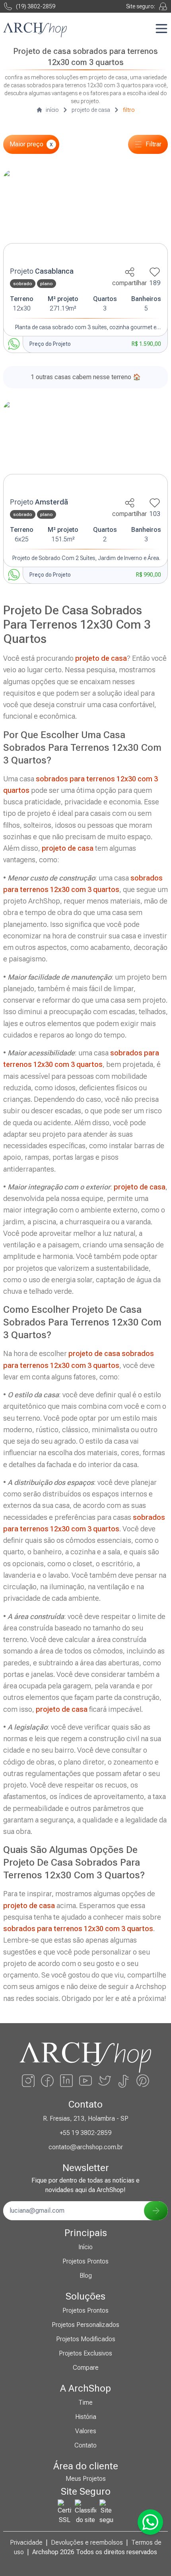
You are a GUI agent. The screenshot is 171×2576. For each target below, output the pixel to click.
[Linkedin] (66, 2081)
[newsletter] (156, 2211)
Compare (86, 2368)
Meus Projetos (86, 2479)
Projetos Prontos (85, 2261)
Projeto (42, 271)
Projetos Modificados (86, 2339)
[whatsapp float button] (150, 2522)
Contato (85, 2445)
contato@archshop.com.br (86, 2147)
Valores (86, 2431)
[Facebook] (47, 2081)
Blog (86, 2276)
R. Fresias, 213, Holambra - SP (86, 2119)
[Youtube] (85, 2081)
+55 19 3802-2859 (85, 2133)
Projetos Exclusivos (85, 2353)
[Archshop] (35, 30)
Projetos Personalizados (85, 2325)
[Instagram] (28, 2081)
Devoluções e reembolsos (87, 2542)
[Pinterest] (143, 2081)
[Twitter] (105, 2081)
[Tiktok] (124, 2081)
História (86, 2417)
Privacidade (26, 2542)
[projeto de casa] (85, 216)
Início (85, 2247)
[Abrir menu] (161, 29)
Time (85, 2402)
